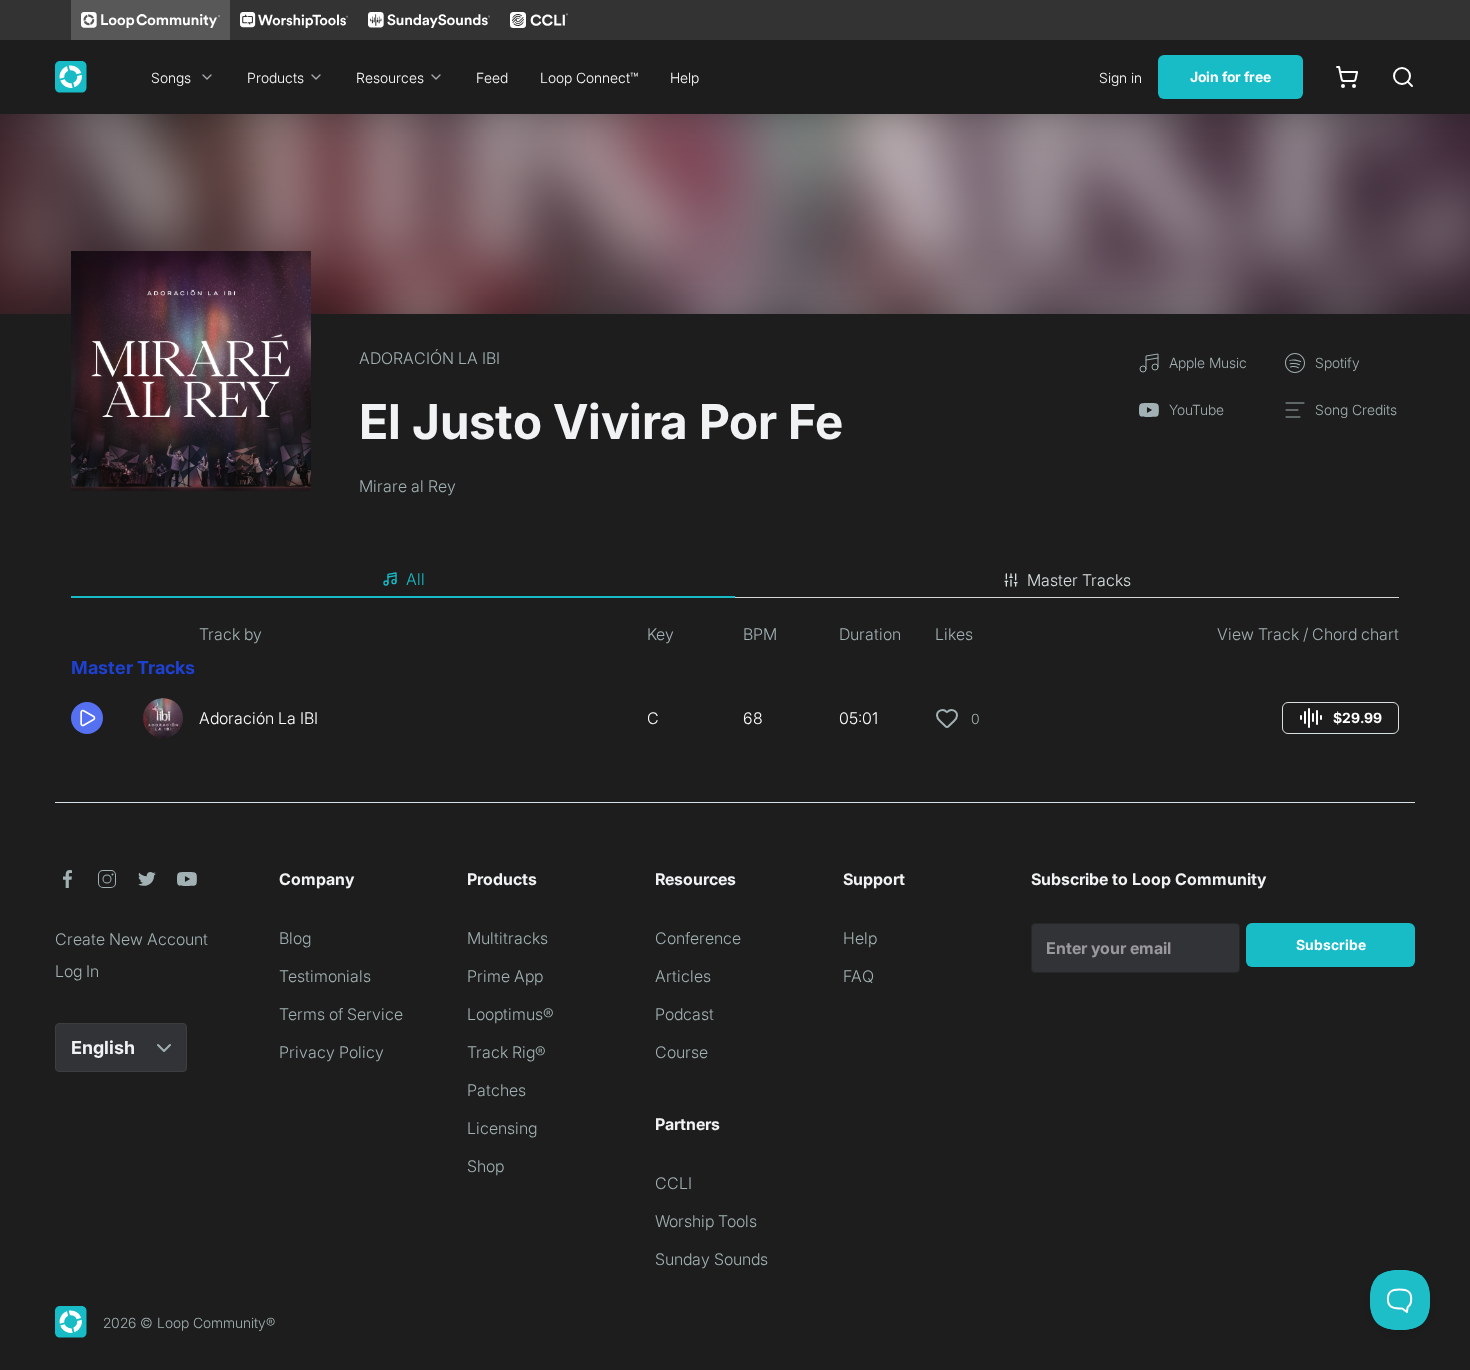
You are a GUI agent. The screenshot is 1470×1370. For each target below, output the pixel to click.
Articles (683, 976)
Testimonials (325, 976)
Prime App (505, 976)
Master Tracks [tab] (1079, 580)
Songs (171, 77)
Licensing (502, 1128)
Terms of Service (341, 1014)
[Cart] (1347, 77)
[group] (1340, 718)
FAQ (858, 976)
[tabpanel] (735, 688)
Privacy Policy (331, 1052)
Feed (492, 77)
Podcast (684, 1014)
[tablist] (735, 580)
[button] (99, 718)
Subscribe (1331, 944)
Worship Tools (706, 1221)
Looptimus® (510, 1014)
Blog (295, 938)
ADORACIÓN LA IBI (429, 358)
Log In (77, 971)
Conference (698, 938)
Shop (485, 1166)
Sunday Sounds (711, 1259)
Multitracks (507, 938)
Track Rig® (506, 1052)
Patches (496, 1090)
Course (681, 1052)
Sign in (1120, 77)
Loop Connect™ (589, 77)
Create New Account (131, 939)
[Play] (87, 718)
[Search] (1403, 77)
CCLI (673, 1183)
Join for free (1230, 76)
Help (684, 77)
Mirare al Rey (407, 486)
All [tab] (415, 579)
